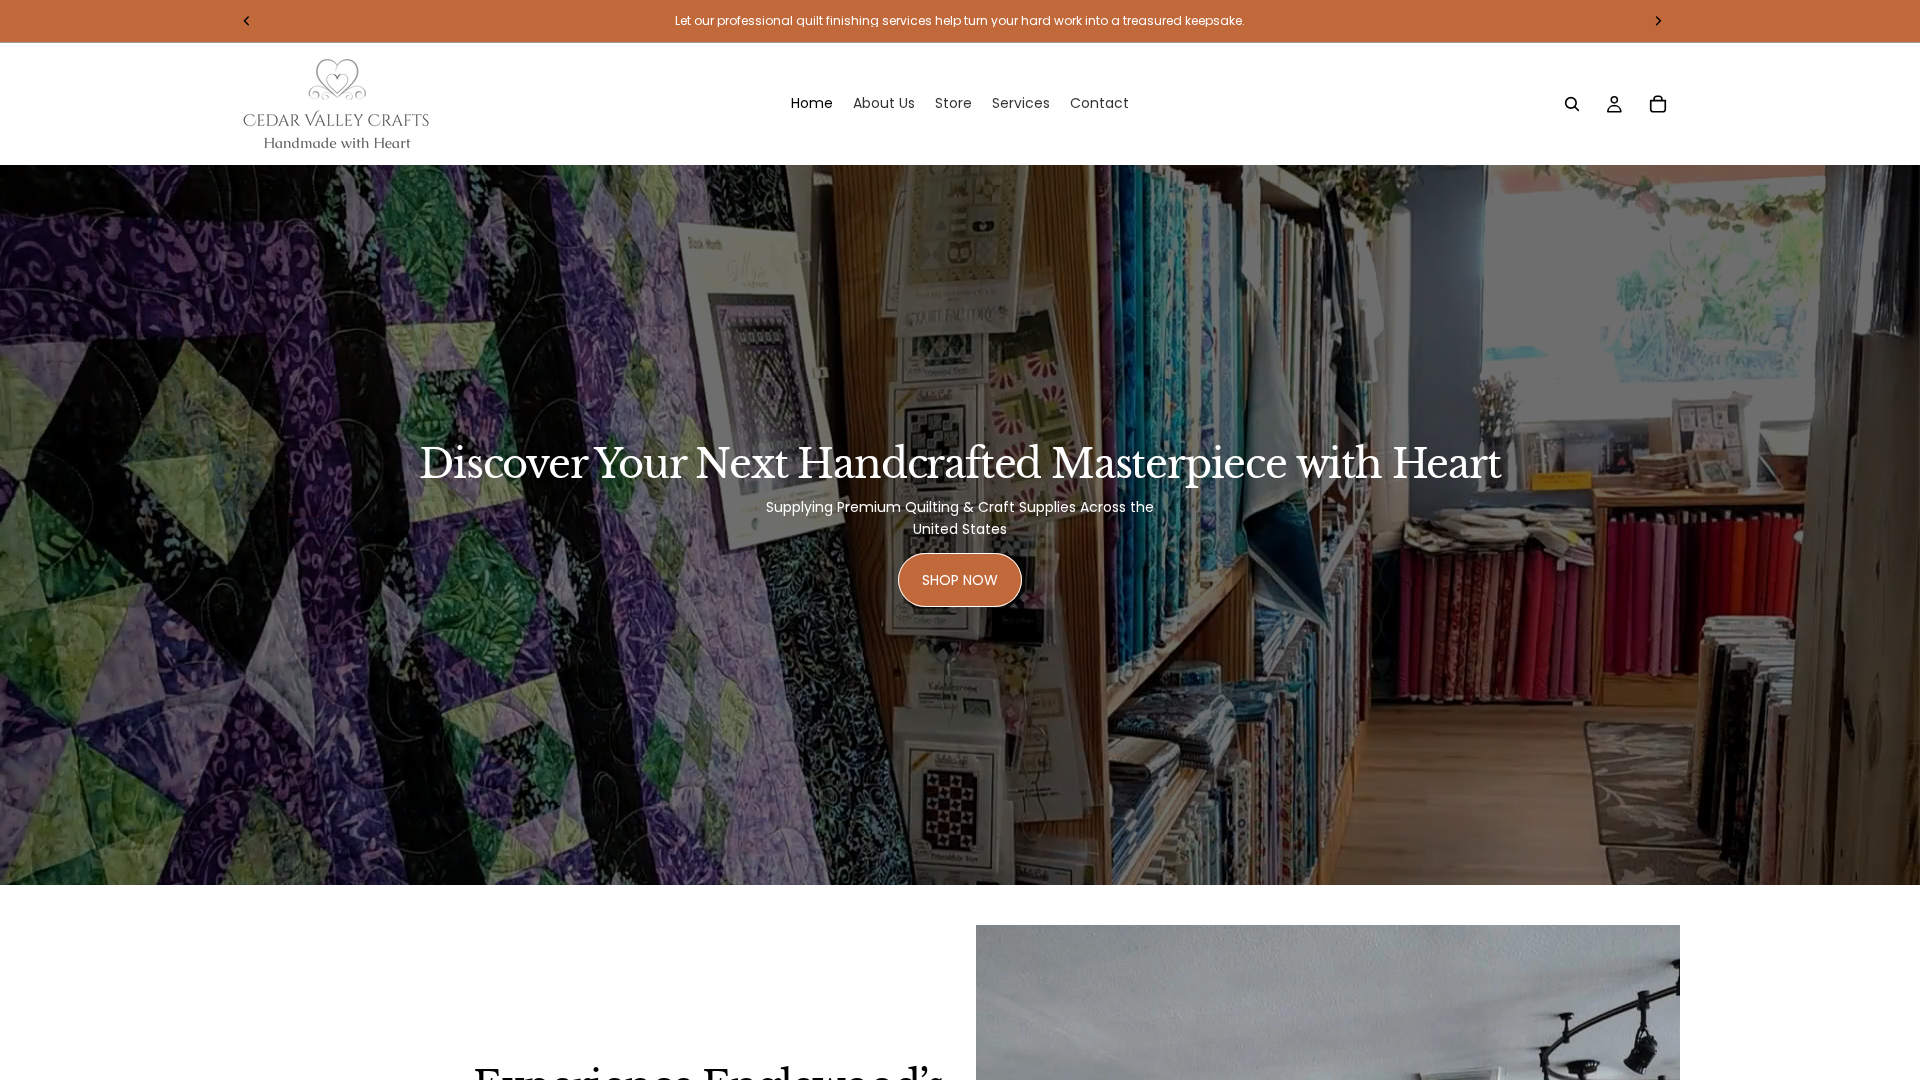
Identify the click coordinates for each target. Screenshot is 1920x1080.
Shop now (960, 580)
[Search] (1572, 104)
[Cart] (1658, 104)
